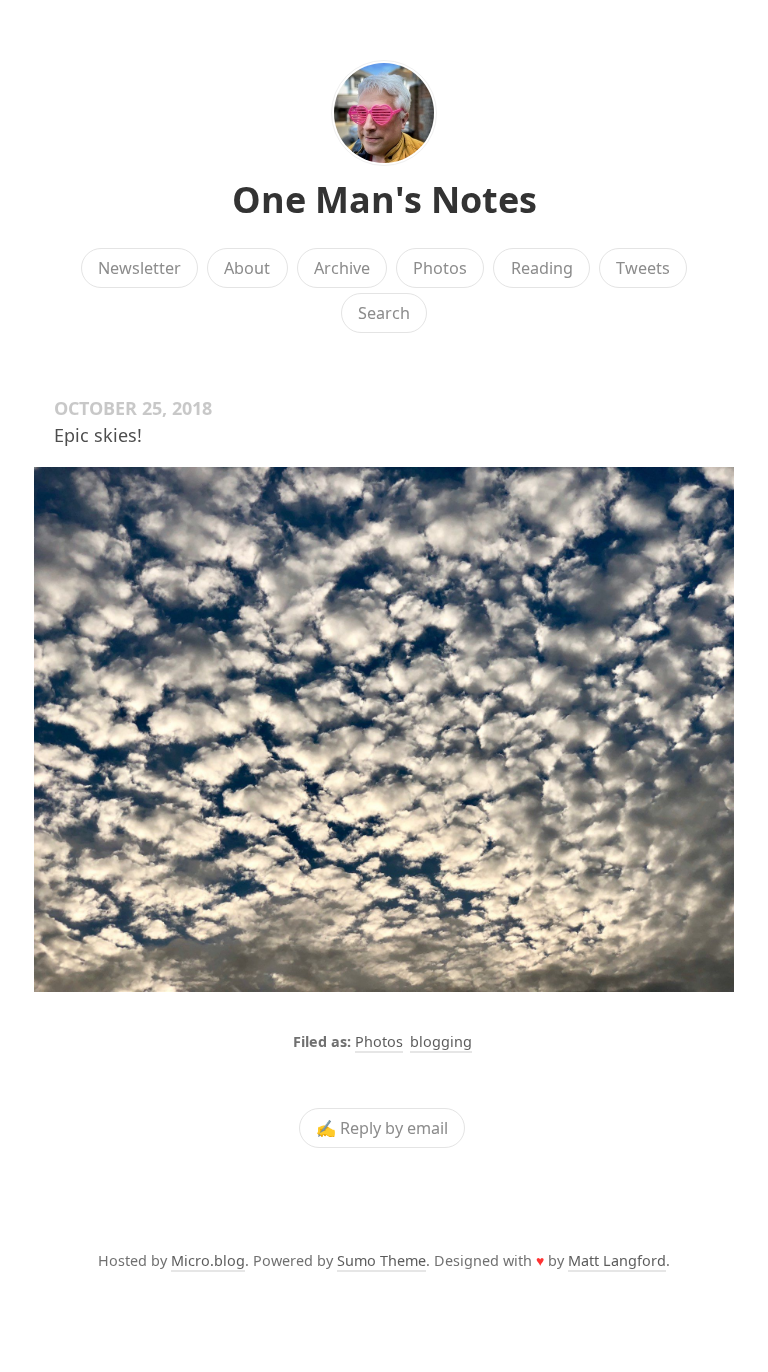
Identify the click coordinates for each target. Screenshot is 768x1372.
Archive (342, 268)
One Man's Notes (384, 199)
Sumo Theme (381, 1260)
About (247, 268)
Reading (542, 268)
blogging (441, 1041)
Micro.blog (208, 1260)
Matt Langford (617, 1260)
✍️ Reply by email (382, 1128)
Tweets (643, 268)
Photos (440, 268)
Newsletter (139, 268)
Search (384, 313)
